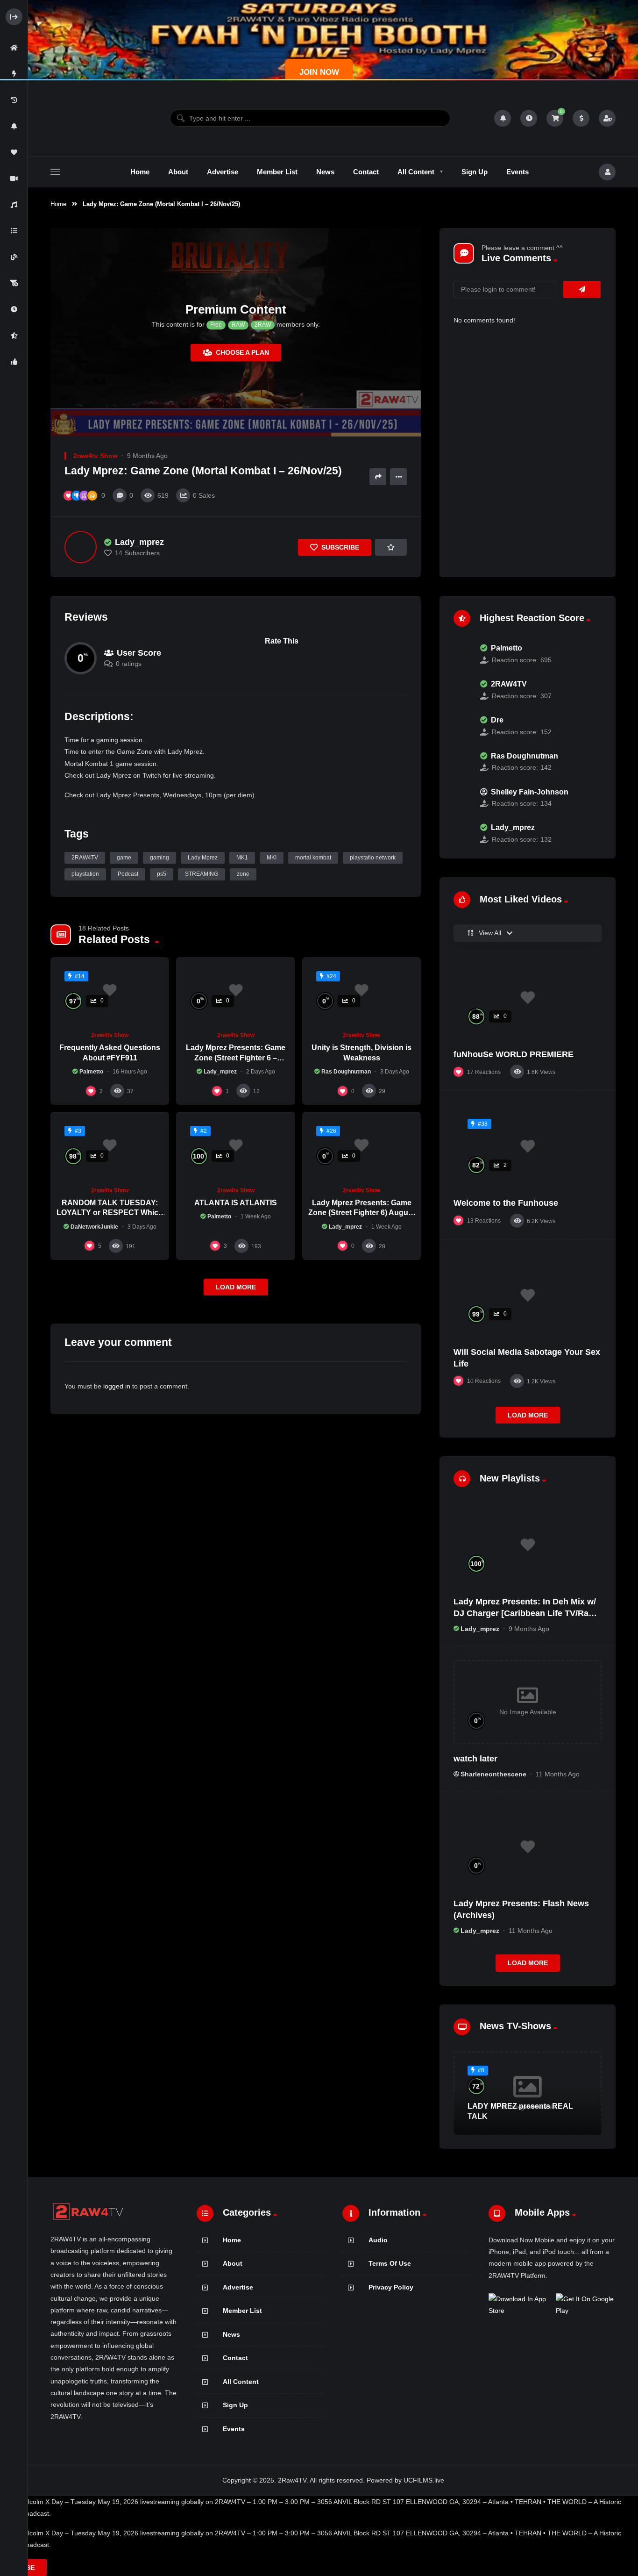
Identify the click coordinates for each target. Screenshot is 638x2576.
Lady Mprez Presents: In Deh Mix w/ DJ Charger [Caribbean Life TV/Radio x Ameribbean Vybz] (527, 1613)
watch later (475, 1759)
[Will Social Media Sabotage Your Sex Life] (528, 1295)
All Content (241, 2382)
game (124, 858)
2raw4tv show (96, 456)
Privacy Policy (391, 2287)
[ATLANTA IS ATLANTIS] (235, 1145)
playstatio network (373, 858)
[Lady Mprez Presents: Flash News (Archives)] (528, 1847)
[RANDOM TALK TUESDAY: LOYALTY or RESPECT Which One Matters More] (110, 1145)
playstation (85, 874)
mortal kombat (313, 858)
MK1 (242, 858)
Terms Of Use (390, 2263)
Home (58, 204)
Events (234, 2429)
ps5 (162, 874)
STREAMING (202, 874)
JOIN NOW (319, 72)
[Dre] (462, 726)
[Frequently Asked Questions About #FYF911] (110, 991)
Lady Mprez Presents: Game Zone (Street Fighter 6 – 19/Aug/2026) (236, 1058)
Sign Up (235, 2405)
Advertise (238, 2287)
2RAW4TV (85, 858)
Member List (242, 2311)
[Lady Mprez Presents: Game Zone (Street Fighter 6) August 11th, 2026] (362, 1145)
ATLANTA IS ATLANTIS (236, 1203)
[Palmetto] (462, 654)
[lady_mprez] (81, 547)
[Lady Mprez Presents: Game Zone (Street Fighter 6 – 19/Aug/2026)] (235, 991)
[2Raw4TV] (88, 118)
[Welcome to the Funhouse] (528, 1146)
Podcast (128, 874)
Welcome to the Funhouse (506, 1203)
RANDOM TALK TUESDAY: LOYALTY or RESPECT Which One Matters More (110, 1213)
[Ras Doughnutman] (462, 762)
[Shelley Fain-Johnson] (462, 798)
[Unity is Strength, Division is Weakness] (362, 991)
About (233, 2263)
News (231, 2334)
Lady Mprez (203, 858)
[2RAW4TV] (462, 690)
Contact (235, 2358)
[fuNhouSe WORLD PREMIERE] (528, 998)
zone (243, 874)
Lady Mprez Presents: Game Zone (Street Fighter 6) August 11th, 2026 (362, 1213)
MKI (272, 858)
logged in (117, 1386)
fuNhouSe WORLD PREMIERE (514, 1054)
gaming (159, 858)
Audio (378, 2240)
